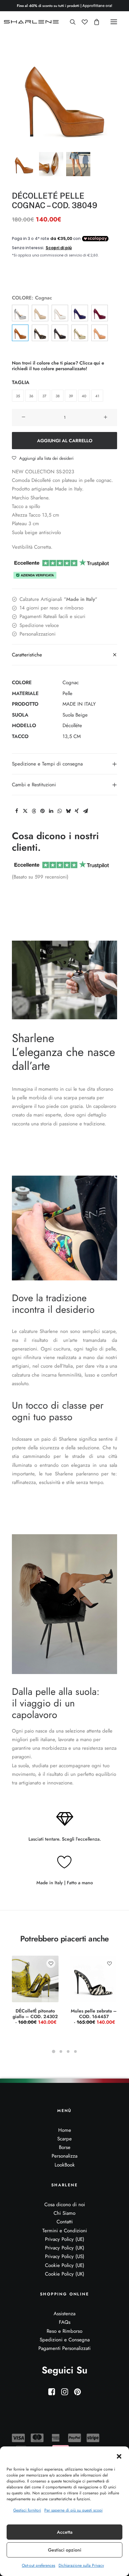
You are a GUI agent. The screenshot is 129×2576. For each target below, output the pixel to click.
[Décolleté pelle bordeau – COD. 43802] (100, 313)
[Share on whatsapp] (60, 811)
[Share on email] (85, 811)
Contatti (65, 2222)
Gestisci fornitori (27, 2510)
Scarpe (64, 2139)
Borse (65, 2147)
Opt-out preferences (39, 2565)
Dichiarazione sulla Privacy (81, 2565)
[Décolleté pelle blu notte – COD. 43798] (80, 313)
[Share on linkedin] (51, 811)
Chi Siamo (64, 2213)
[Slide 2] (51, 164)
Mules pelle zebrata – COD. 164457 (94, 2016)
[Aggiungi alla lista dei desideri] (51, 1963)
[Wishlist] (82, 22)
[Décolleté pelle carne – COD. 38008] (100, 333)
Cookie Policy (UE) (65, 2265)
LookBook (65, 2165)
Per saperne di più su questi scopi (73, 2510)
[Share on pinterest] (42, 811)
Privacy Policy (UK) (65, 2248)
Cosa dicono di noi (65, 2205)
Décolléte (72, 725)
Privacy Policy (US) (65, 2256)
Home (65, 2130)
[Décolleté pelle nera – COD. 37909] (60, 333)
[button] (119, 2456)
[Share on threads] (34, 811)
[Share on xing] (77, 811)
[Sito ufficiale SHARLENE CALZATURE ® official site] (32, 22)
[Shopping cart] (94, 22)
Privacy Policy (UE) (65, 2239)
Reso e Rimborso (64, 2331)
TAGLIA (21, 382)
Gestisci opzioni (65, 2550)
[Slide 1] (24, 164)
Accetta (65, 2532)
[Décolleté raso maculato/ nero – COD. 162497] (40, 333)
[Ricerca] (70, 22)
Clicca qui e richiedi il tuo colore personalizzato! (58, 366)
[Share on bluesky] (68, 811)
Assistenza (64, 2314)
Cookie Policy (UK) (65, 2274)
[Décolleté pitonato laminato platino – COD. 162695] (80, 333)
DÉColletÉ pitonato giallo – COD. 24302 (35, 2016)
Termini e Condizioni (65, 2231)
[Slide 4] (75, 2051)
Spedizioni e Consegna (65, 2340)
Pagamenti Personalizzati (64, 2348)
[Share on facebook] (17, 811)
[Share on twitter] (25, 811)
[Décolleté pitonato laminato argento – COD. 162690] (20, 313)
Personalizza (64, 2156)
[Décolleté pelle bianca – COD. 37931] (60, 313)
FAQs (65, 2322)
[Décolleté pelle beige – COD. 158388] (40, 313)
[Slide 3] (78, 164)
